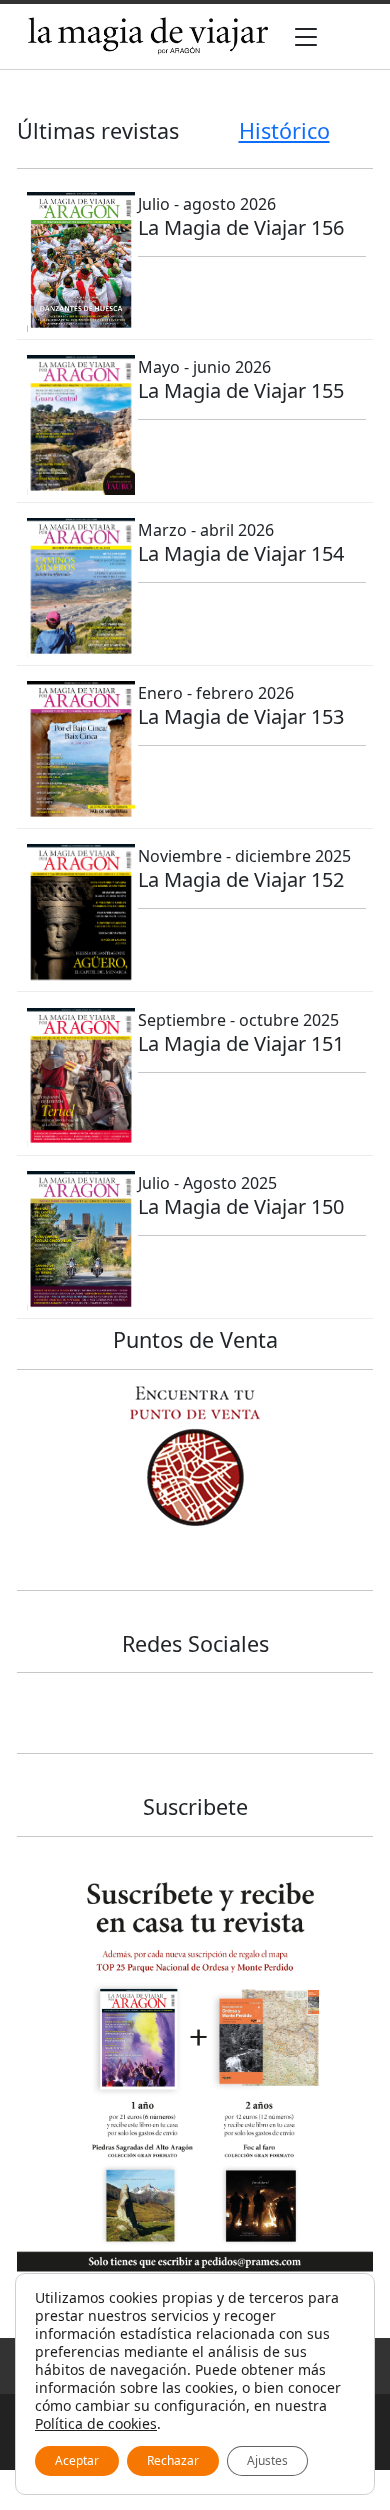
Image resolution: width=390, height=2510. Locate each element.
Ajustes (267, 2460)
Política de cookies (96, 2423)
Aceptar (77, 2460)
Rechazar (173, 2460)
